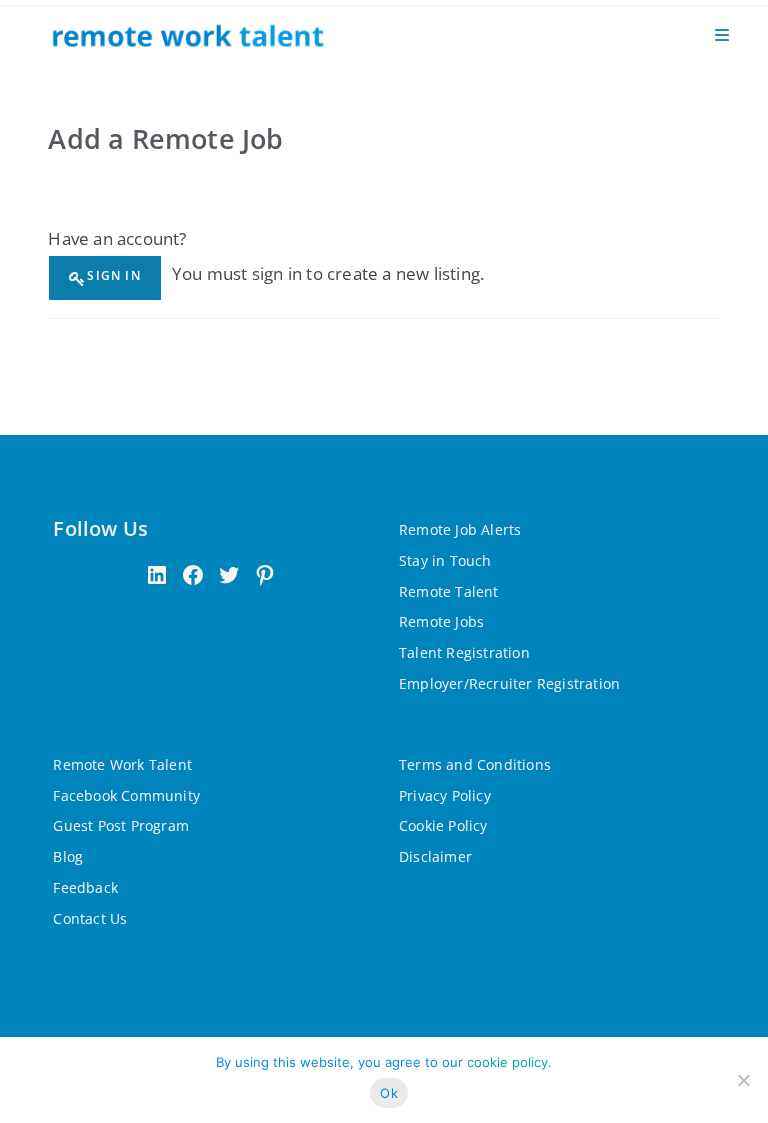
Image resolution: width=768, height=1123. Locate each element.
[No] (743, 1080)
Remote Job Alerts (460, 529)
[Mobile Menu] (722, 35)
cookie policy (507, 1062)
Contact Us (90, 918)
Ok (389, 1093)
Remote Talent (449, 591)
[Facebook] (193, 575)
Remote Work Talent (122, 764)
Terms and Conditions (475, 764)
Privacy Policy (445, 795)
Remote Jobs (441, 621)
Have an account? (117, 238)
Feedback (85, 887)
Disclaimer (435, 856)
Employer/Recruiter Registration (509, 683)
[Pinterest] (265, 575)
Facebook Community (126, 795)
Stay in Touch (445, 560)
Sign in (113, 275)
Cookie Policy (443, 825)
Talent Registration (464, 652)
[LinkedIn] (157, 575)
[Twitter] (229, 575)
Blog (68, 856)
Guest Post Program (121, 825)
